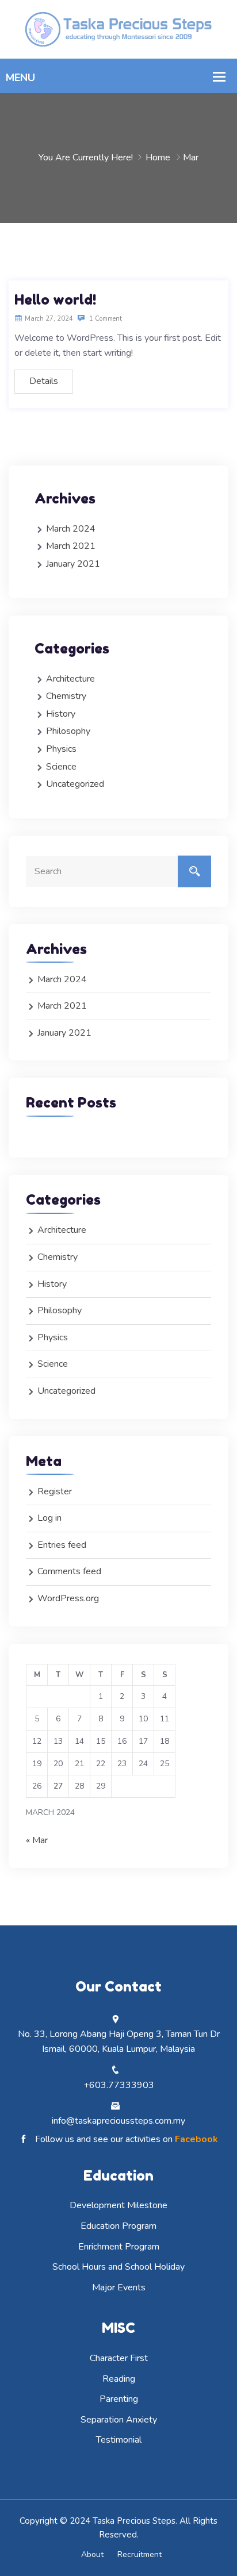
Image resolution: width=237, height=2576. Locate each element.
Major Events (119, 2287)
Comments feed (69, 1571)
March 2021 (71, 546)
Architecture (70, 679)
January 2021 (73, 564)
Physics (61, 749)
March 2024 (71, 529)
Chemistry (66, 696)
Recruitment (139, 2554)
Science (61, 767)
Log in (49, 1518)
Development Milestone (118, 2205)
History (61, 714)
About (92, 2554)
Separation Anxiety (119, 2420)
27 (58, 1786)
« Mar (37, 1840)
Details (44, 381)
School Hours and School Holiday (118, 2267)
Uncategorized (75, 784)
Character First (119, 2358)
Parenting (119, 2399)
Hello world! (55, 300)
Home (158, 157)
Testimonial (119, 2440)
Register (55, 1491)
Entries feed (62, 1545)
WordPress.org (68, 1598)
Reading (119, 2379)
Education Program (118, 2226)
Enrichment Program (119, 2247)
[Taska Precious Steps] (118, 29)
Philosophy (68, 731)
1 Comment (105, 319)
